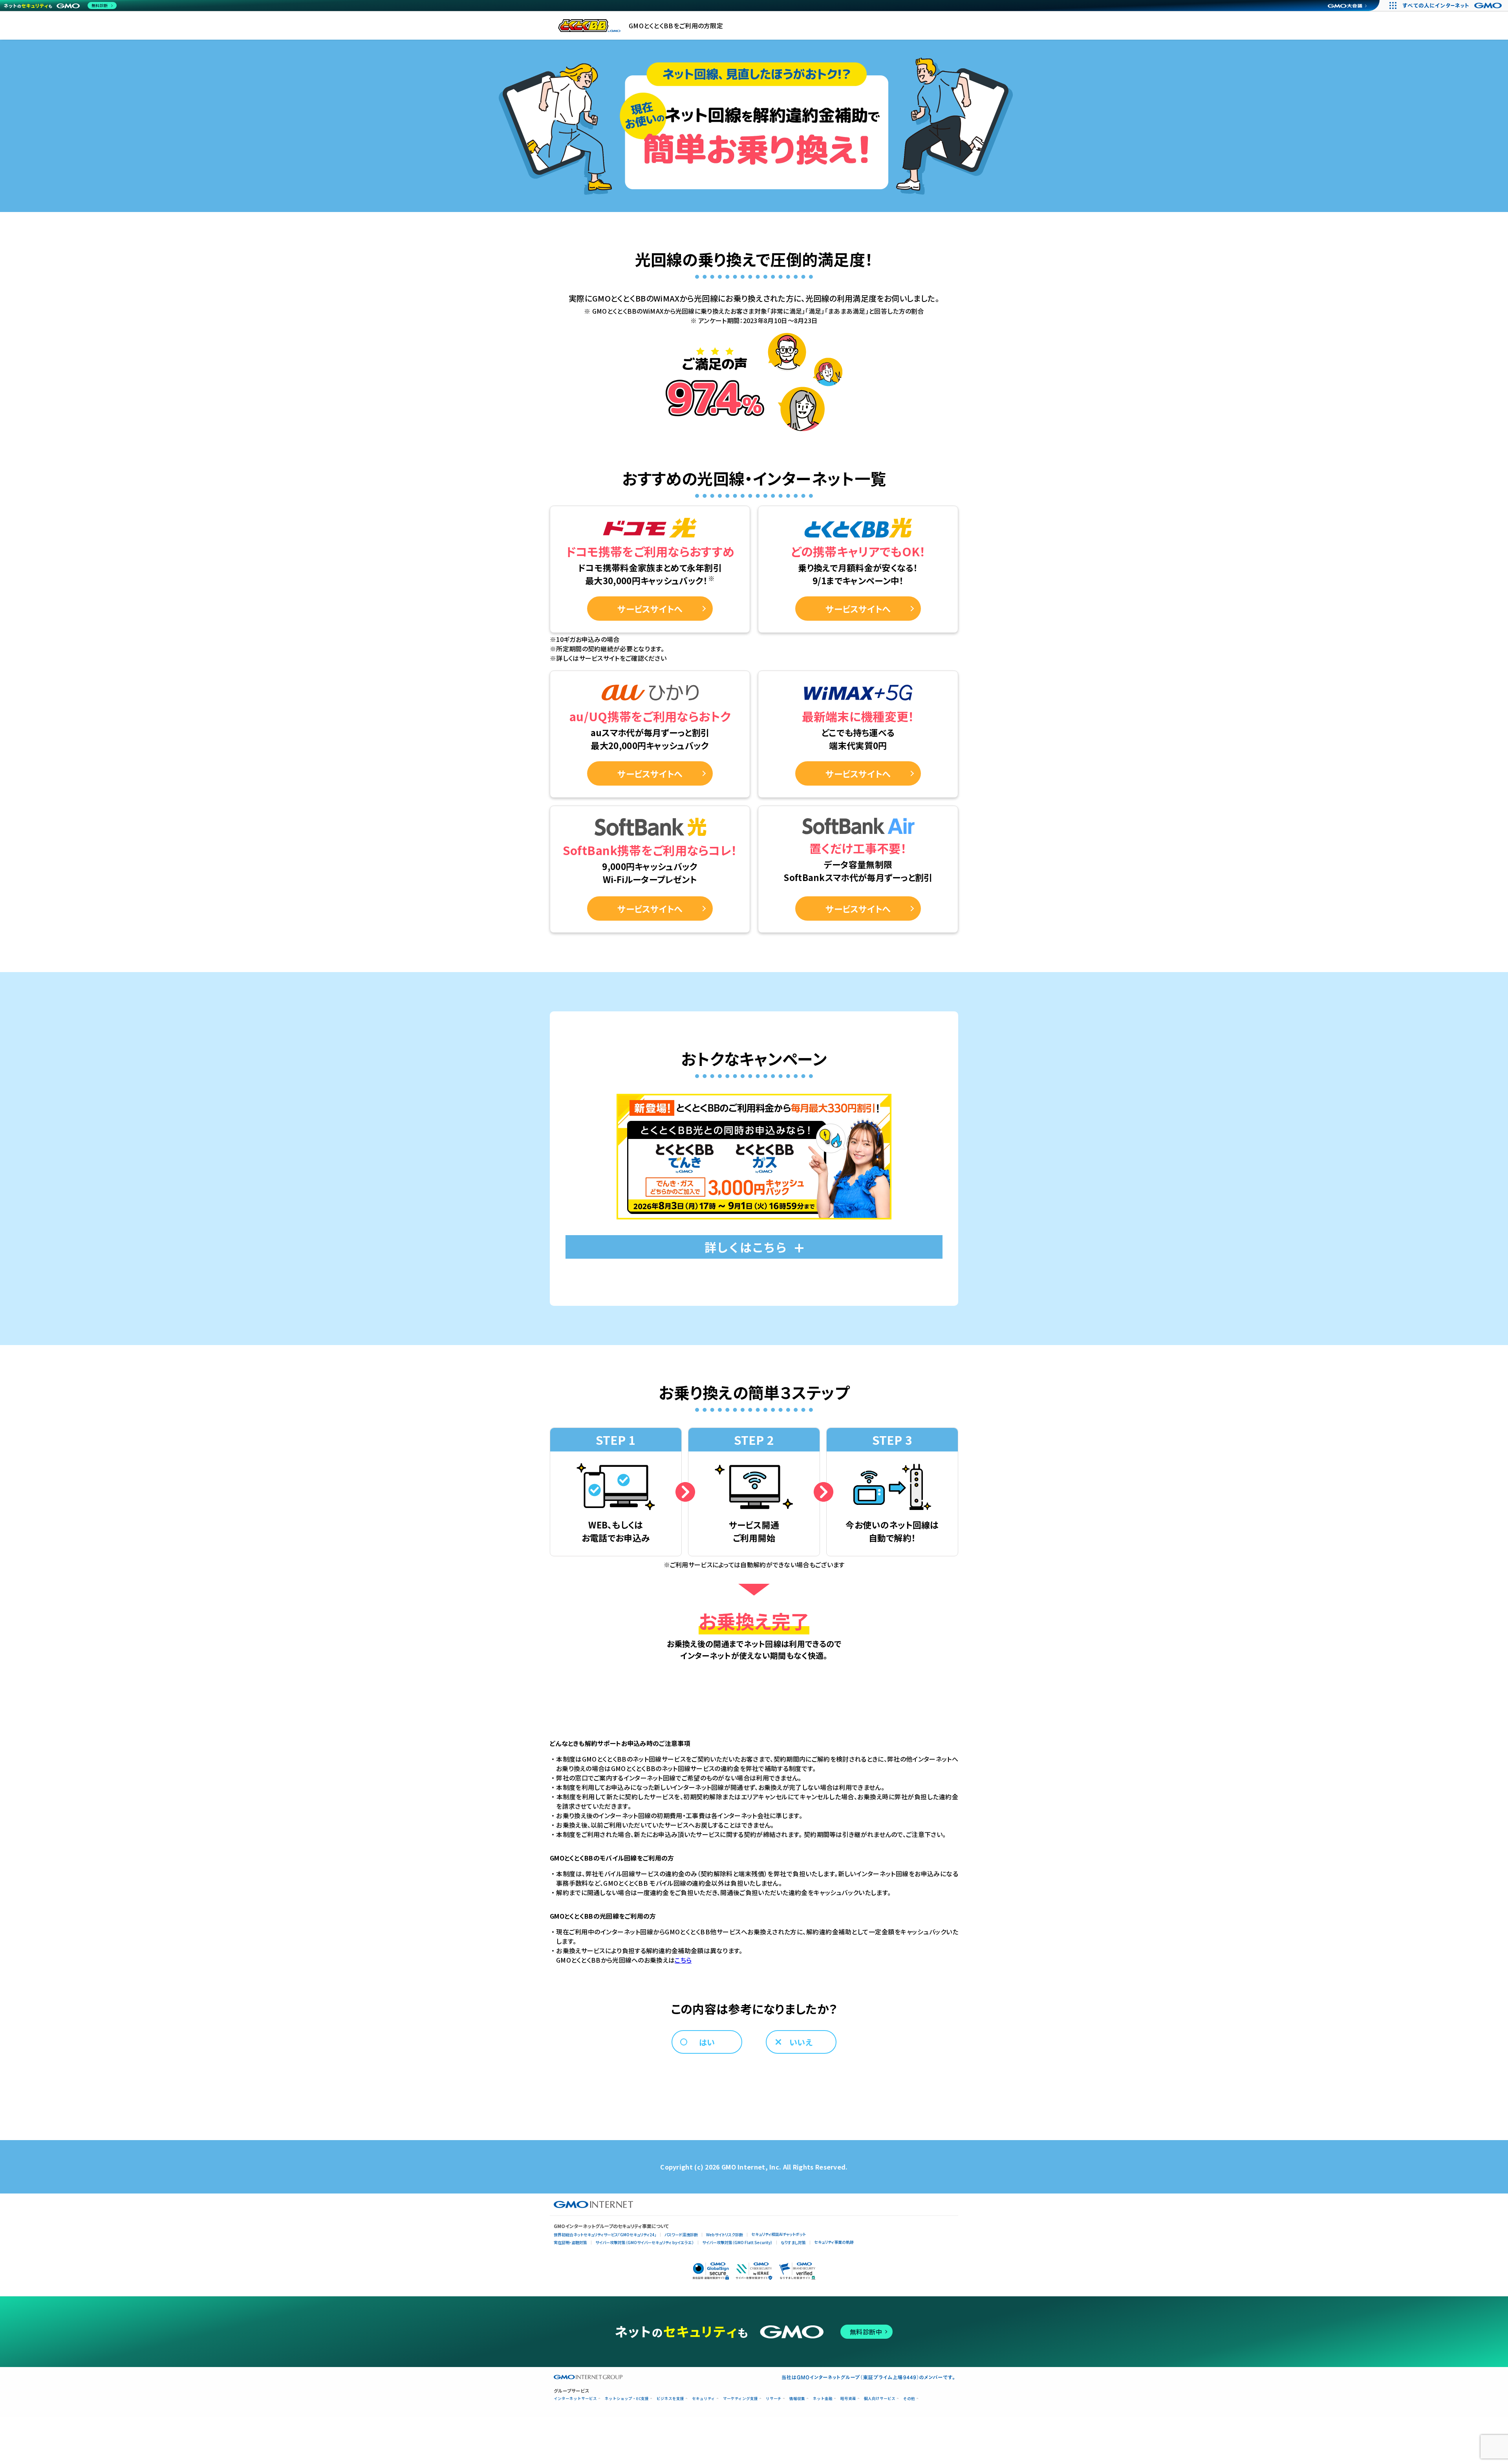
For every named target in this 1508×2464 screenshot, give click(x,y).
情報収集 (797, 2399)
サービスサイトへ (650, 609)
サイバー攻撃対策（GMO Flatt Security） (737, 2242)
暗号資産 (848, 2399)
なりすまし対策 (793, 2242)
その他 (909, 2399)
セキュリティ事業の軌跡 (834, 2242)
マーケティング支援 (740, 2399)
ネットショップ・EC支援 (627, 2399)
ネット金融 (823, 2399)
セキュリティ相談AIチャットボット (779, 2234)
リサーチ (774, 2399)
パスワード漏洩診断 (681, 2235)
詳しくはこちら (746, 1247)
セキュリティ (704, 2399)
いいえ (801, 2042)
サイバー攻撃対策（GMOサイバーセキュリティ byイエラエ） (645, 2242)
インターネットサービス (575, 2399)
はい (707, 2042)
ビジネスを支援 (670, 2399)
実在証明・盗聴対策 (570, 2242)
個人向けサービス (880, 2399)
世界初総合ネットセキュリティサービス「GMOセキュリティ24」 (605, 2235)
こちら (683, 1960)
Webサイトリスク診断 (725, 2235)
